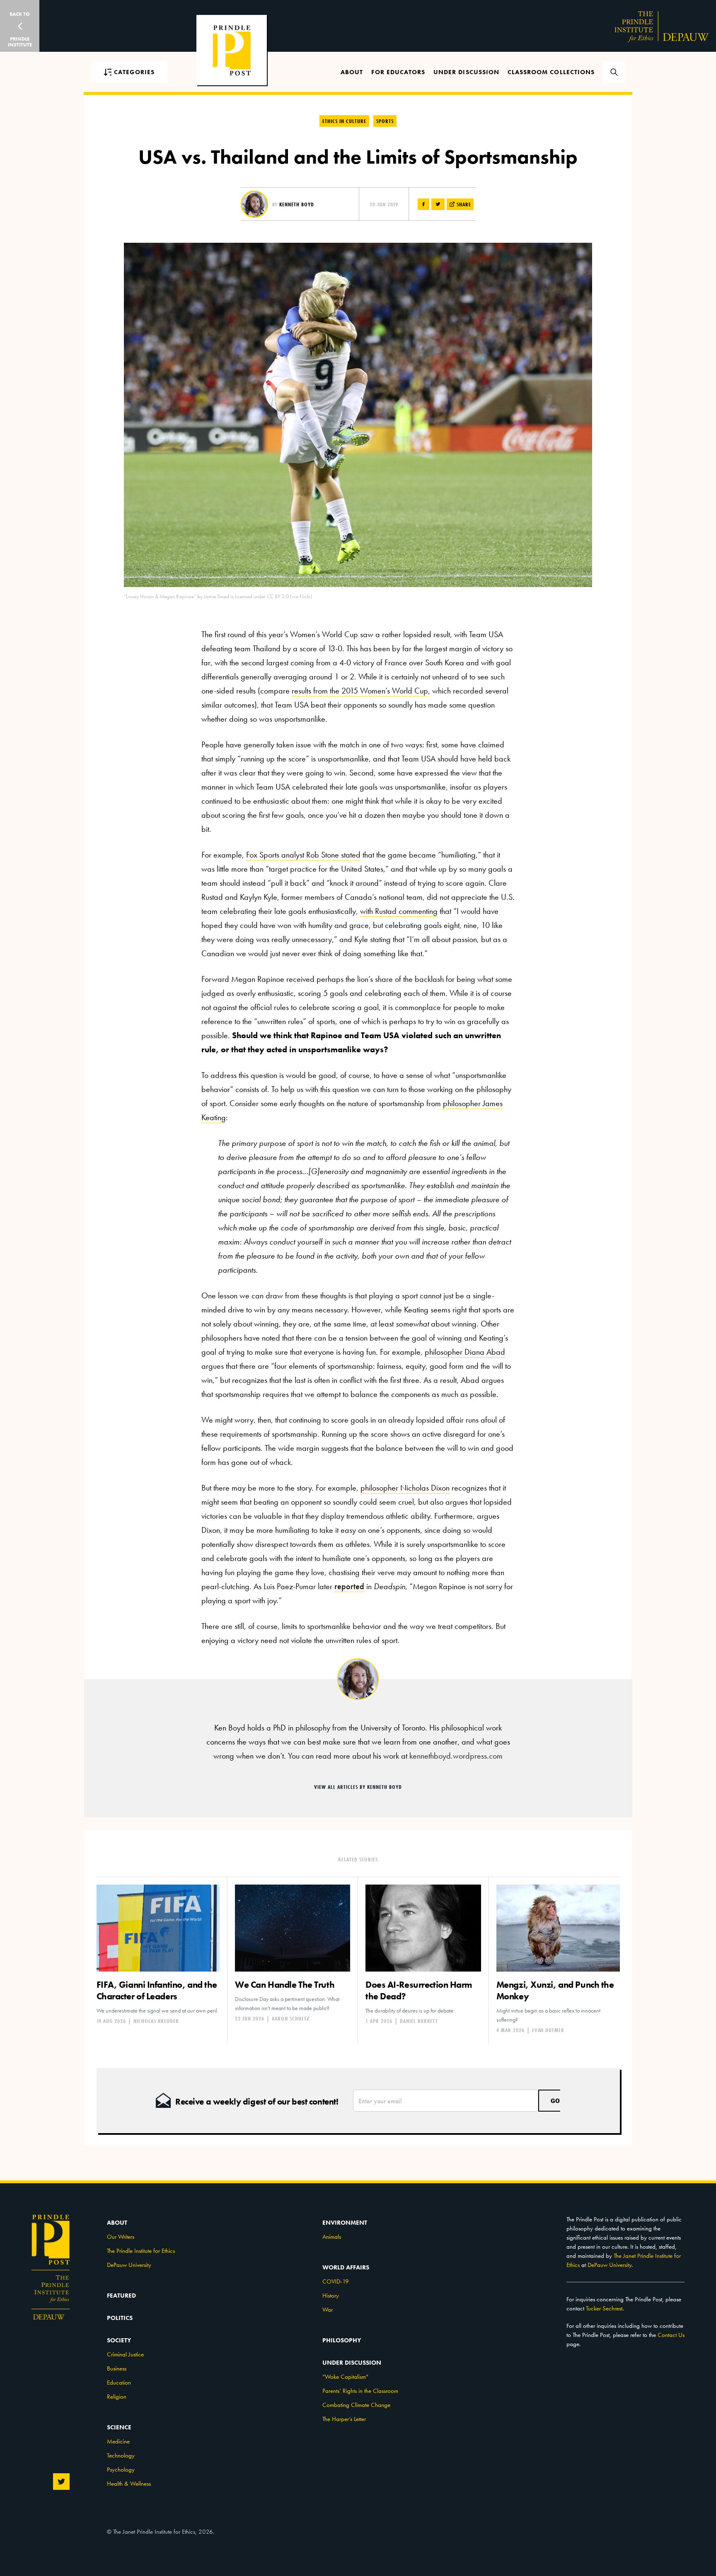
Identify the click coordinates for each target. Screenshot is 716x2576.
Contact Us (671, 2335)
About (352, 72)
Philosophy (342, 2340)
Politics (120, 2318)
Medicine (118, 2441)
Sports (385, 121)
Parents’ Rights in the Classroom (360, 2391)
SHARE (463, 204)
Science (119, 2427)
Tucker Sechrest (604, 2308)
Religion (117, 2397)
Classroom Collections (551, 72)
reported (349, 1586)
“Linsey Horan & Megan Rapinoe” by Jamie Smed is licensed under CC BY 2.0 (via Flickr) (218, 596)
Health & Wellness (129, 2484)
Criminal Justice (125, 2354)
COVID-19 (336, 2281)
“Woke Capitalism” (345, 2377)
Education (119, 2383)
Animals (332, 2237)
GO (555, 2101)
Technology (121, 2455)
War (328, 2310)
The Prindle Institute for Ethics (141, 2251)
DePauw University (129, 2265)
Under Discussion (466, 72)
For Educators (398, 72)
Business (117, 2368)
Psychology (121, 2470)
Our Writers (121, 2237)
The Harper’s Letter (344, 2419)
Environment (345, 2223)
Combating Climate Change (356, 2405)
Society (119, 2340)
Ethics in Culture (344, 121)
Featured (121, 2296)
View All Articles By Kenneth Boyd (358, 1787)
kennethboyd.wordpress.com (456, 1756)
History (331, 2296)
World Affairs (346, 2267)
